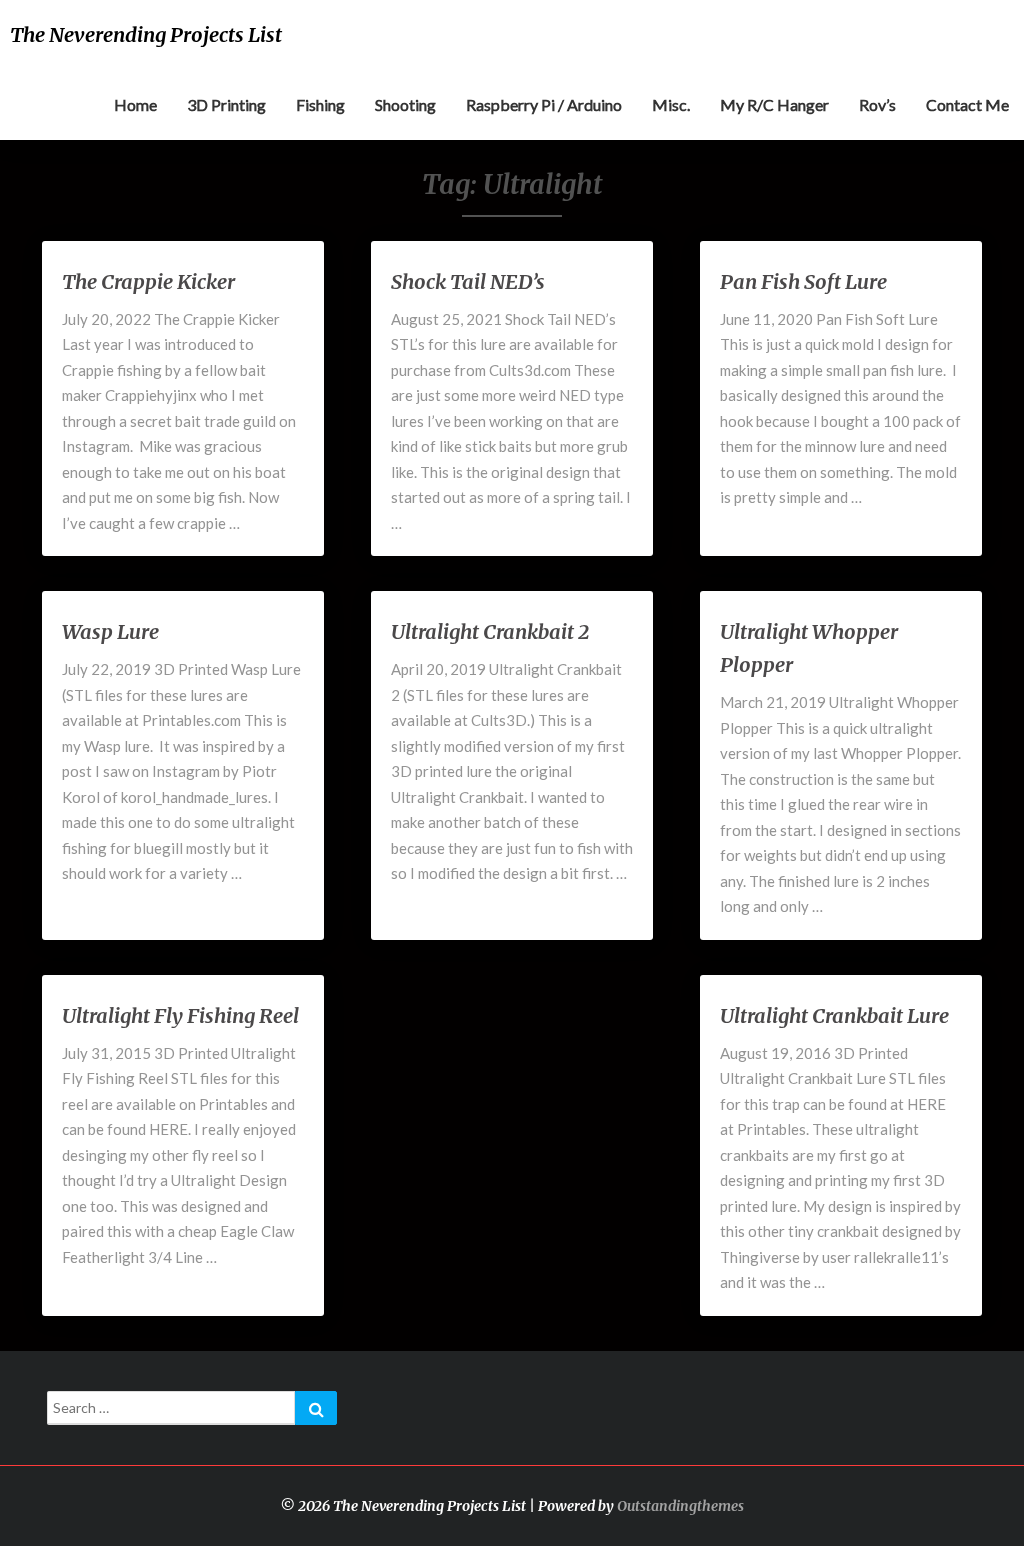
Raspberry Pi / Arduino (544, 104)
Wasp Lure (110, 631)
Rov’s (877, 104)
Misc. (671, 104)
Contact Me (967, 104)
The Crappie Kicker (148, 281)
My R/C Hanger (774, 104)
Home (135, 104)
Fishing (320, 104)
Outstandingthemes (680, 1506)
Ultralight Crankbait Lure (834, 1015)
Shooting (405, 104)
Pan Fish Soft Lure (803, 281)
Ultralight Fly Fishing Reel (180, 1015)
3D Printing (226, 104)
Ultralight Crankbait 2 (490, 631)
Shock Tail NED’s (468, 281)
